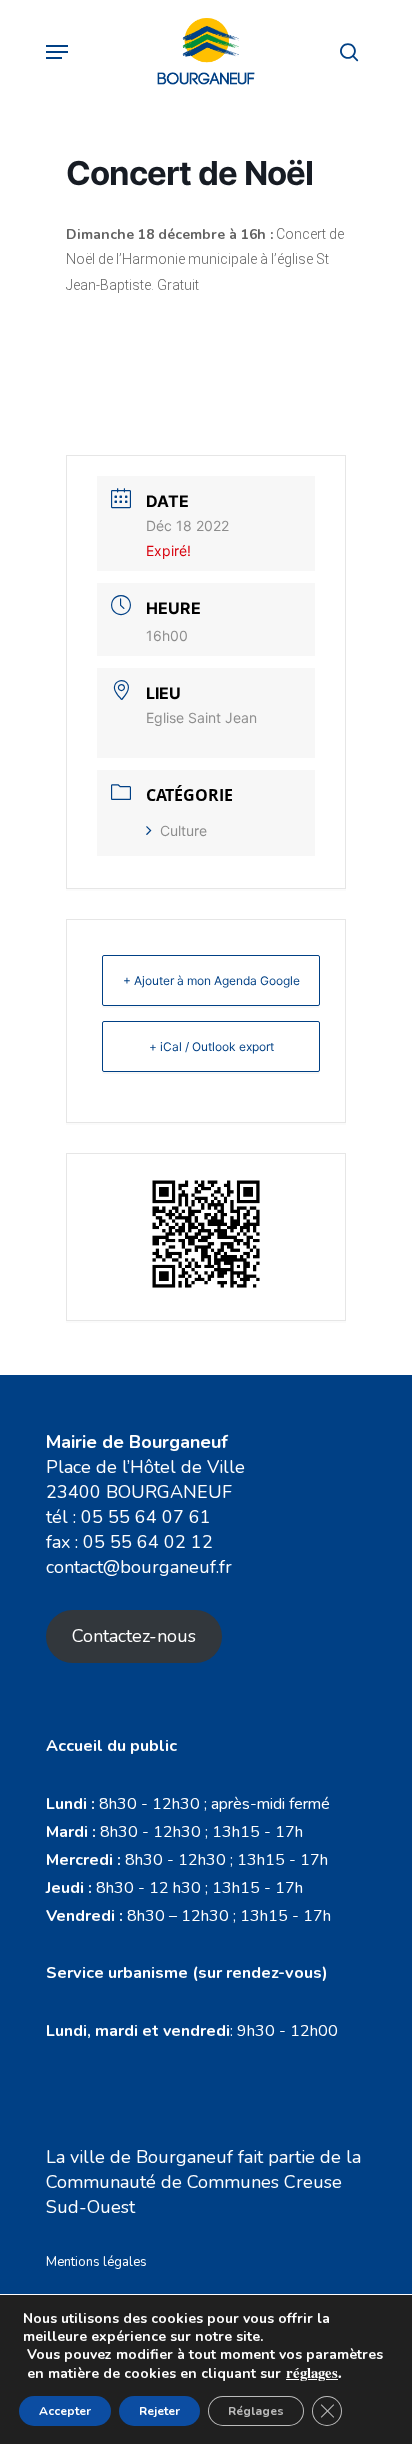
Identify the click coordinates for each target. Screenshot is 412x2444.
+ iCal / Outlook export (211, 1046)
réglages (312, 2373)
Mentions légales (96, 2262)
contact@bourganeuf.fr (139, 1567)
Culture (183, 830)
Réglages (256, 2411)
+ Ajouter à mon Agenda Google (211, 980)
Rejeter (159, 2411)
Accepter (65, 2411)
